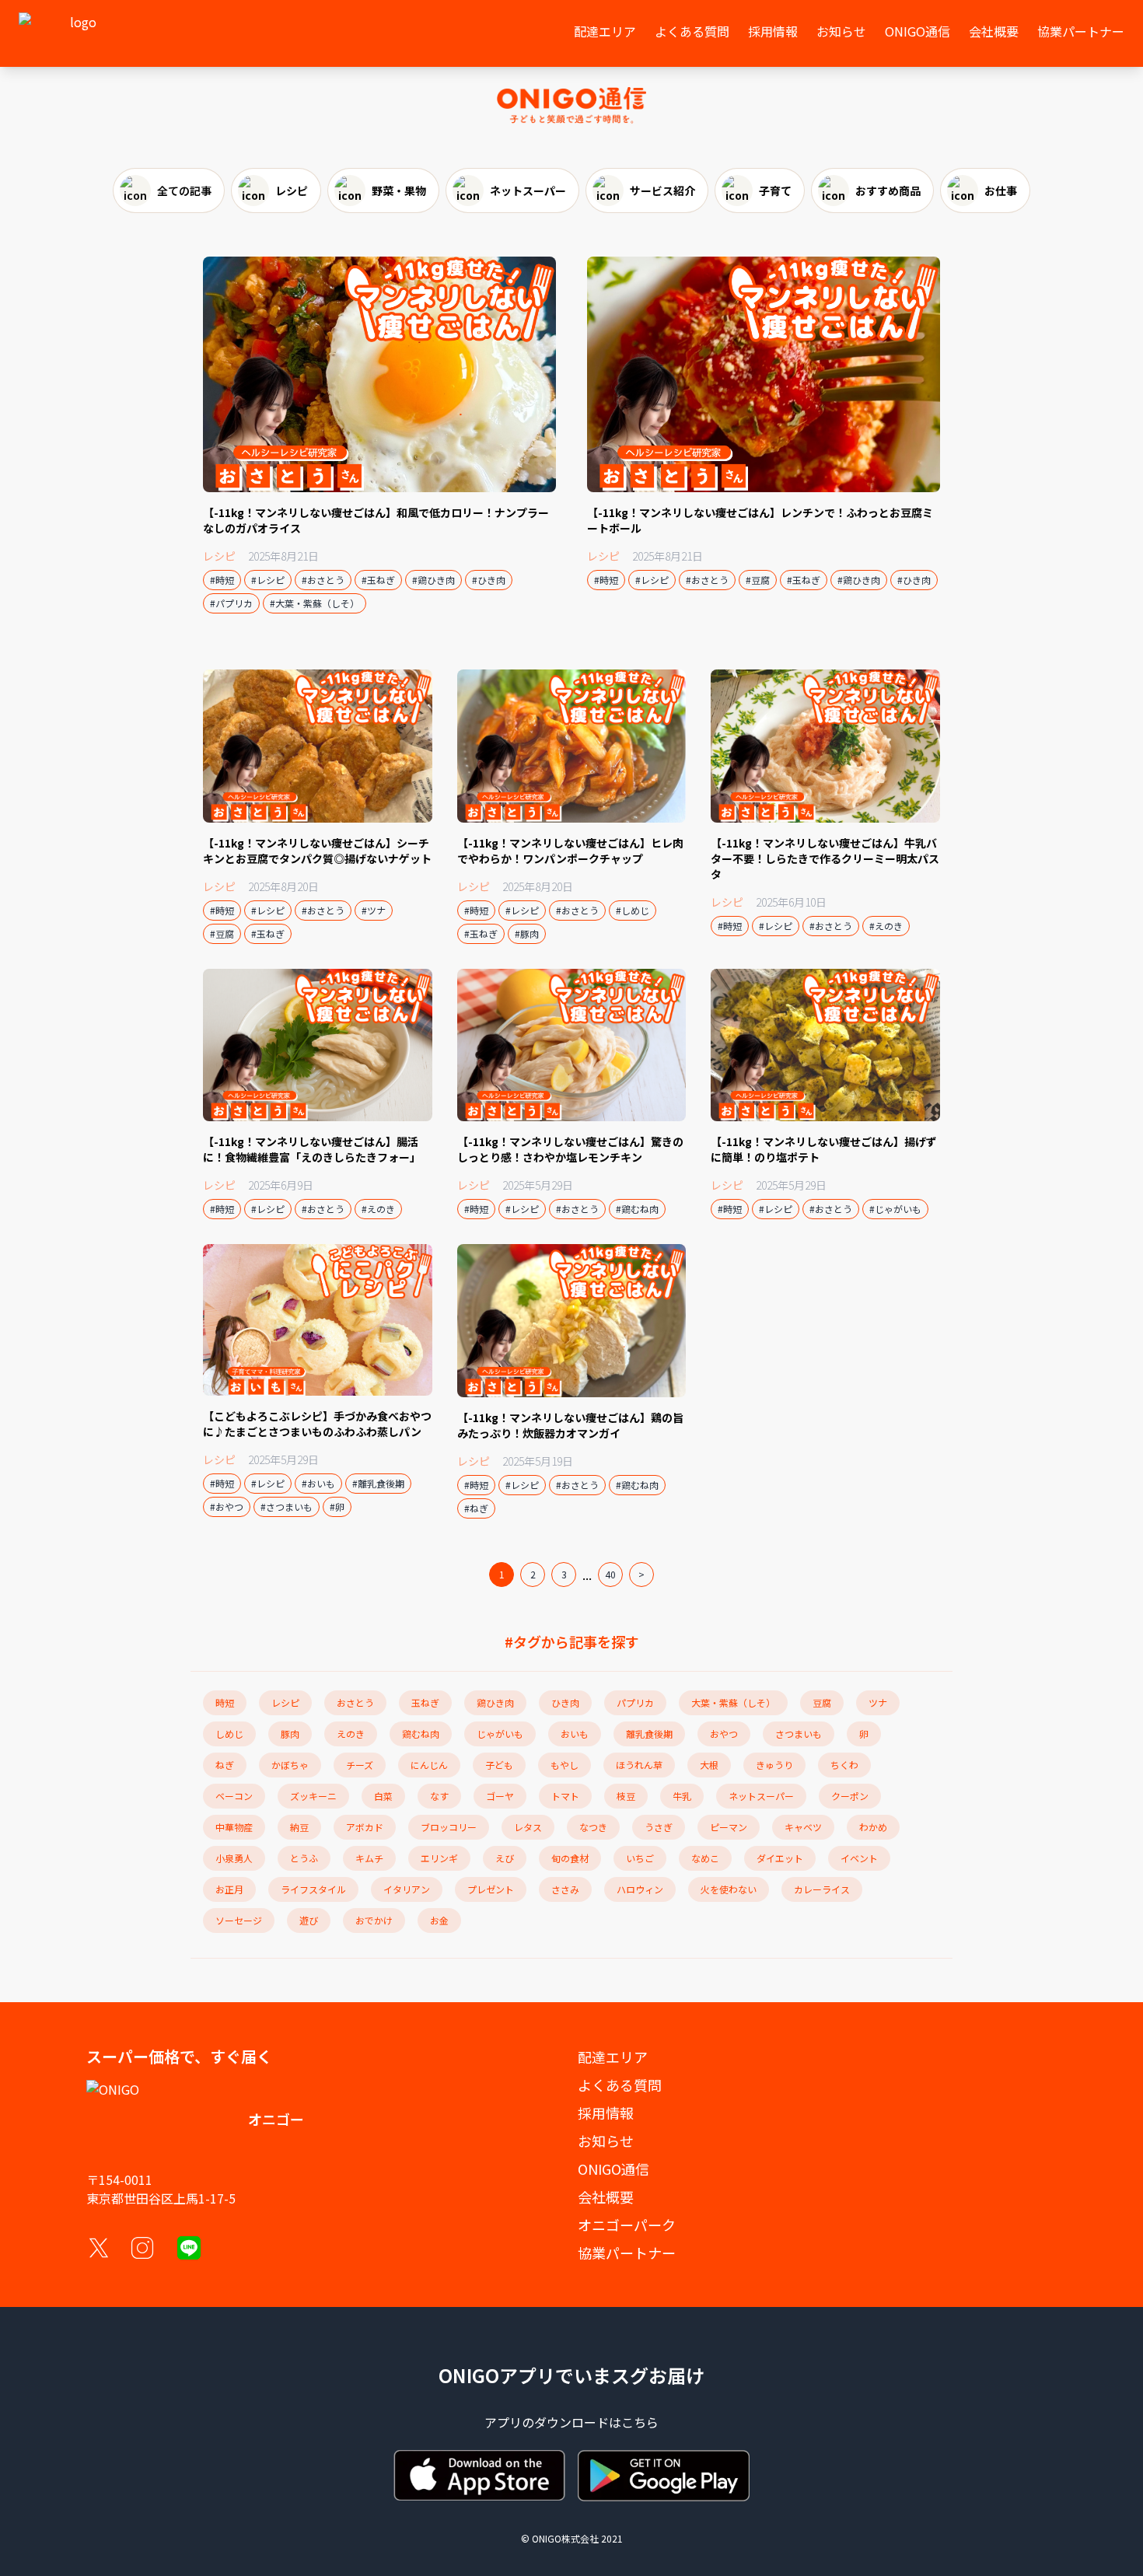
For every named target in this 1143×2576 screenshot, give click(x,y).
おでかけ (374, 1920)
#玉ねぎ (378, 580)
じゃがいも (500, 1734)
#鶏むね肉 (637, 1209)
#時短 (222, 580)
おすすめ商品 (888, 190)
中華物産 (234, 1827)
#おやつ (227, 1506)
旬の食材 (570, 1858)
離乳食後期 (649, 1734)
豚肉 (290, 1734)
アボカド (365, 1827)
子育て (775, 190)
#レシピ (268, 580)
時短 (225, 1702)
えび (505, 1858)
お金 (439, 1920)
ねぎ (225, 1765)
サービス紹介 (662, 190)
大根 (709, 1765)
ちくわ (844, 1765)
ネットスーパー (528, 190)
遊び (309, 1920)
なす (439, 1796)
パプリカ (635, 1702)
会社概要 (994, 31)
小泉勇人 (234, 1858)
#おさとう (323, 580)
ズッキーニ (313, 1796)
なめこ (705, 1858)
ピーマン (729, 1827)
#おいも (318, 1483)
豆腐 (822, 1702)
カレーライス (822, 1889)
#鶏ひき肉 (433, 580)
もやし (565, 1765)
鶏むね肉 (421, 1734)
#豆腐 (758, 580)
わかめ (873, 1827)
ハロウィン (640, 1889)
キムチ (369, 1858)
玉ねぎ (425, 1702)
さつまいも (799, 1734)
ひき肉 (565, 1702)
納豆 (299, 1827)
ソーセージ (239, 1920)
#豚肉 (527, 933)
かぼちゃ (290, 1765)
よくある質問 (692, 31)
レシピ (292, 190)
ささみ (565, 1889)
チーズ (360, 1765)
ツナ (878, 1702)
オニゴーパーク (627, 2225)
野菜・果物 (399, 190)
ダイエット (780, 1858)
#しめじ (633, 910)
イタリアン (407, 1889)
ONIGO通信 (918, 31)
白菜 (383, 1796)
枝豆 (626, 1796)
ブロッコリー (449, 1827)
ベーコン (234, 1796)
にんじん (429, 1765)
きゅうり (774, 1765)
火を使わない (729, 1889)
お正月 (229, 1889)
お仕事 (1001, 190)
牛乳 (682, 1796)
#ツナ (374, 910)
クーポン (850, 1796)
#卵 (337, 1506)
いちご (640, 1858)
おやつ (724, 1734)
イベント (859, 1858)
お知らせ (841, 31)
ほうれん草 (639, 1765)
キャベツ (803, 1827)
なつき (593, 1827)
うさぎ (659, 1827)
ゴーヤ (500, 1796)
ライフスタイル (313, 1889)
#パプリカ (231, 603)
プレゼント (491, 1889)
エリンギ (439, 1858)
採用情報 (773, 31)
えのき (351, 1734)
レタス (528, 1827)
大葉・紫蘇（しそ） (733, 1702)
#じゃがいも (895, 1209)
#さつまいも (287, 1506)
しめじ (229, 1734)
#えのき (886, 926)
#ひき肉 (489, 580)
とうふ (304, 1858)
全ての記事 (184, 190)
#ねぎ (476, 1508)
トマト (565, 1796)
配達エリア (605, 31)
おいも (575, 1734)
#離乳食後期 (378, 1483)
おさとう (355, 1702)
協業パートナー (1081, 31)
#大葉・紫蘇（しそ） (315, 603)
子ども (499, 1765)
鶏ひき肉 (495, 1702)
